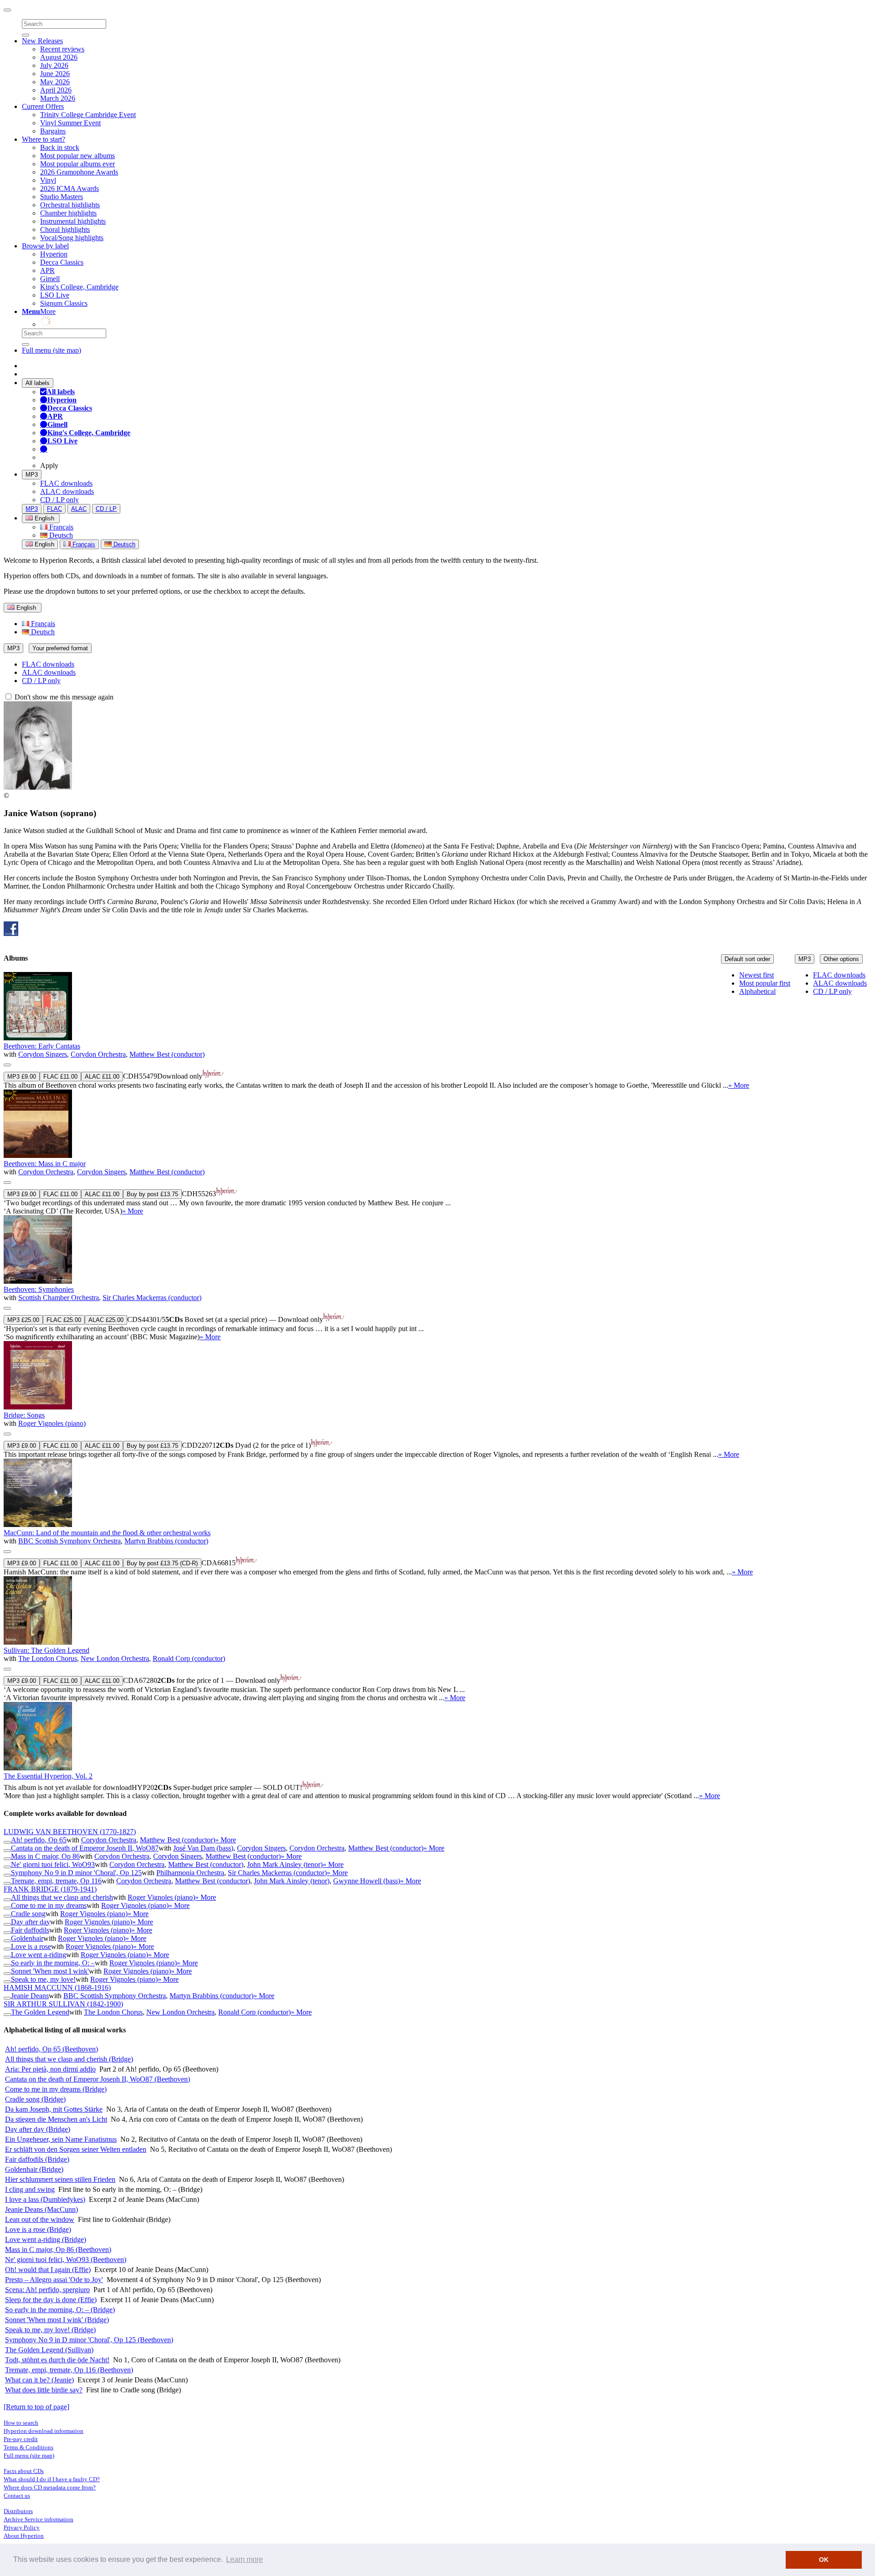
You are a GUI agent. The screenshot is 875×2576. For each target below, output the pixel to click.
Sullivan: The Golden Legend (46, 1650)
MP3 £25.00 (23, 1320)
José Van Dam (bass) (203, 1848)
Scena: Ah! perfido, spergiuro (47, 2290)
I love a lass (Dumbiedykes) (45, 2199)
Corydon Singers (43, 1054)
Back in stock (60, 147)
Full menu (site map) (51, 350)
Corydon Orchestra (98, 1054)
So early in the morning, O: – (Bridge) (60, 2310)
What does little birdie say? (44, 2390)
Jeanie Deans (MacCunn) (41, 2209)
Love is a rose (31, 1946)
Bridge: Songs (24, 1415)
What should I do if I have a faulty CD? (52, 2479)
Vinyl (48, 180)
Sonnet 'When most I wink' (50, 1971)
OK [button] (824, 2560)
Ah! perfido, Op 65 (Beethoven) (51, 2049)
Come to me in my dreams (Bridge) (56, 2089)
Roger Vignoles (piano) (52, 1423)
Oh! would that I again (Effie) (48, 2270)
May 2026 (55, 82)
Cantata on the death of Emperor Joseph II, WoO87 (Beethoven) (98, 2079)
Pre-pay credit (21, 2439)
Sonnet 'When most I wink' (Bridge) (57, 2320)
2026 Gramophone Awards (79, 172)
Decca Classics (62, 262)
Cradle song (28, 1914)
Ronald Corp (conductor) (189, 1658)
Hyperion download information (44, 2431)
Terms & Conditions (28, 2447)
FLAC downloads (66, 483)
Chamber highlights (68, 213)
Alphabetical (757, 991)
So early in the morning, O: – (53, 1963)
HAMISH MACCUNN (57, 1987)
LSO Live (55, 295)
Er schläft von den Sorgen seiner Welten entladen (76, 2149)
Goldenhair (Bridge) (34, 2169)
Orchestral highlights (70, 205)
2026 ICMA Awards (69, 188)
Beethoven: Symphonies (39, 1289)
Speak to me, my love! (43, 1979)
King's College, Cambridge (79, 287)
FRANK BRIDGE (50, 1889)
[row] (437, 1031)
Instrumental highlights (73, 221)
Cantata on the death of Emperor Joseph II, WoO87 (85, 1848)
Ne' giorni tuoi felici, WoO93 (53, 1864)
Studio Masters (62, 197)
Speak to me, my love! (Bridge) (50, 2330)
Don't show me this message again (63, 697)
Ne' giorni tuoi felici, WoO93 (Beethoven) (66, 2260)
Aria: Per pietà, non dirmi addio (50, 2069)
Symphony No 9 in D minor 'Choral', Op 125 (76, 1873)
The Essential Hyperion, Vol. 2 (48, 1776)
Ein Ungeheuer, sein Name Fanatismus (61, 2139)
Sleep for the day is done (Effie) (51, 2300)
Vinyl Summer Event (70, 123)
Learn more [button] (244, 2559)
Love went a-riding (39, 1955)
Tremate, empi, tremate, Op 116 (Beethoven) (69, 2370)
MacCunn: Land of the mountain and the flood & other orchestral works (107, 1533)
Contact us (17, 2496)
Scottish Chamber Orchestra (59, 1298)
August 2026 (59, 57)
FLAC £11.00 (60, 1077)
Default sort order (747, 959)
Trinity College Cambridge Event (88, 115)
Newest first (757, 975)
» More (739, 1085)
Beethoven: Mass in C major (45, 1164)
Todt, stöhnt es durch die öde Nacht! (57, 2360)
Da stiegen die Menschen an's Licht (56, 2119)
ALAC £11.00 (102, 1077)
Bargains (53, 131)
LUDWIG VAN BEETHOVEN (70, 1832)
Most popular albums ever (77, 164)
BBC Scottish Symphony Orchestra (69, 1541)
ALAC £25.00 (106, 1320)
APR (47, 270)
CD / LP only (59, 500)
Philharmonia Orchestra (190, 1873)
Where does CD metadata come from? (50, 2487)
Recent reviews (62, 49)
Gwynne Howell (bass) (367, 1881)
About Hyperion (24, 2536)
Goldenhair (27, 1938)
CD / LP (106, 509)
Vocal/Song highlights (72, 238)
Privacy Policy (22, 2527)
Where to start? (44, 139)
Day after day (31, 1922)
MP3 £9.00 (22, 1077)
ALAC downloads (67, 491)
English (44, 544)
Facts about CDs (24, 2471)
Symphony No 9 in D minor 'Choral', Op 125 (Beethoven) (89, 2340)
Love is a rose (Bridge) (38, 2229)
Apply (49, 465)
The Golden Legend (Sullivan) (49, 2350)
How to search (21, 2423)
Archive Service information (39, 2519)
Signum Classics (64, 303)
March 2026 (58, 98)
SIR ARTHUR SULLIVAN (63, 2004)
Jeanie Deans (30, 1996)
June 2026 (55, 74)
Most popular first (765, 983)
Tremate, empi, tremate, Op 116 (56, 1881)
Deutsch (60, 535)
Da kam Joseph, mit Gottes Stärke (54, 2109)
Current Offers (43, 106)
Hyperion (54, 254)
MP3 (32, 475)
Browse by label (45, 246)
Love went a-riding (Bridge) (46, 2239)
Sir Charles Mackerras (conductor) (152, 1298)
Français (60, 527)
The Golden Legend (40, 2012)
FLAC (54, 509)
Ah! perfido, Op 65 (39, 1840)
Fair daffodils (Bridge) (37, 2159)
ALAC (79, 509)
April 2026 (56, 90)
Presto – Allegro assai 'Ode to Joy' (54, 2280)
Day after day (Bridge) (38, 2129)
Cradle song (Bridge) (35, 2099)
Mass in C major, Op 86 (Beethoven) (58, 2250)
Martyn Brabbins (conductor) (166, 1541)
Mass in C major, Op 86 (45, 1856)
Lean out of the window (40, 2219)
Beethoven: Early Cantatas (42, 1046)
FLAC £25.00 (64, 1320)
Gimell (50, 279)
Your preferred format (60, 648)
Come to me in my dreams (49, 1905)
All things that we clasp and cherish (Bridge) (69, 2059)
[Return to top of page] (36, 2407)
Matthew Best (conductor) (167, 1054)
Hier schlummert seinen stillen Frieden (60, 2179)
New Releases (42, 41)
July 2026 (54, 65)
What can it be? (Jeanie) (39, 2380)
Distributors (18, 2511)
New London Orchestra (115, 1658)
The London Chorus (48, 1658)
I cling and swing (30, 2189)
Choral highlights (65, 229)
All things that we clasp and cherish (62, 1897)
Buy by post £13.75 (152, 1194)
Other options (841, 959)
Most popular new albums (77, 156)
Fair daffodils (30, 1930)
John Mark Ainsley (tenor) (285, 1864)
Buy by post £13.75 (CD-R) (162, 1563)
